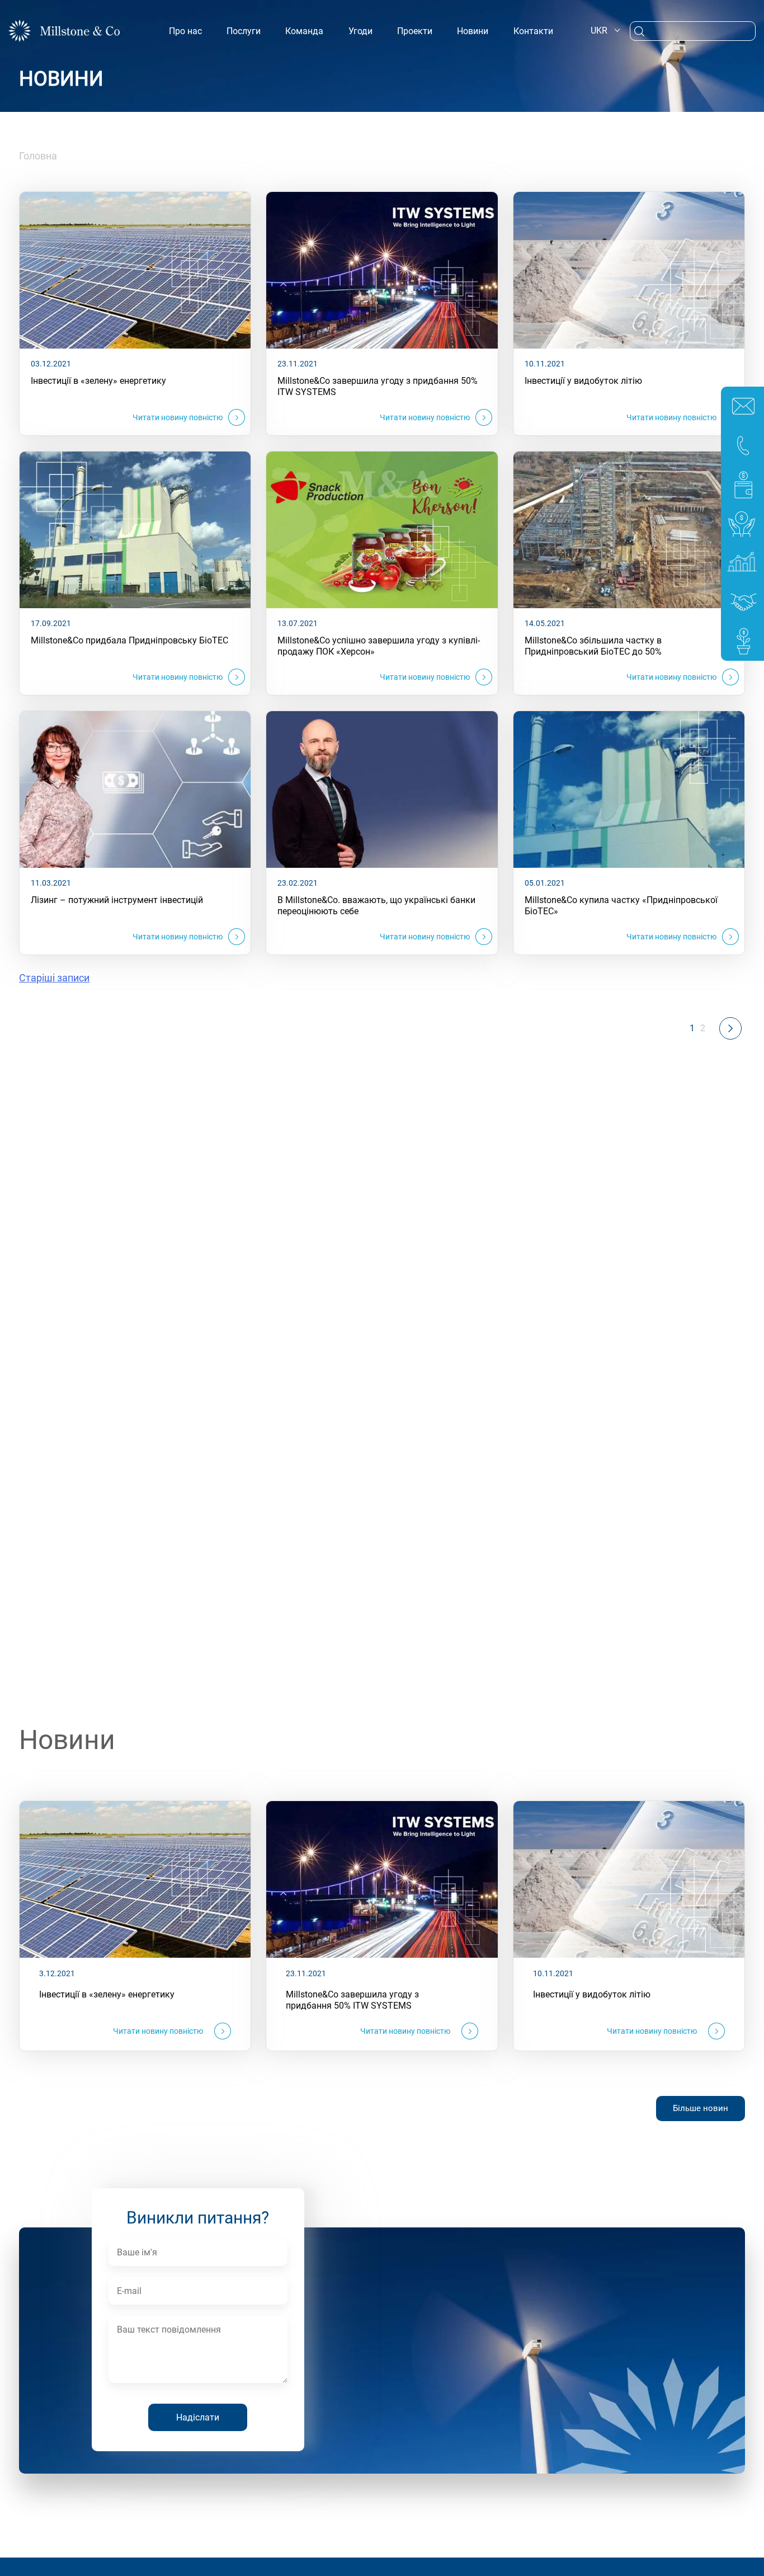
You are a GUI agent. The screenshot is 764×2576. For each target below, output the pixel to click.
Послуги (244, 31)
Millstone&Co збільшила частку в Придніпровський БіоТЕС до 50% (593, 646)
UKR (599, 30)
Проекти (415, 31)
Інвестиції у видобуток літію (583, 381)
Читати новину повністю (178, 417)
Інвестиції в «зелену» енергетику (98, 381)
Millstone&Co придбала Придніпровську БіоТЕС (129, 640)
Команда (304, 31)
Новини (473, 31)
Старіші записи (54, 978)
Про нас (185, 31)
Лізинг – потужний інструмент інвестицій (117, 900)
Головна (38, 156)
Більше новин (701, 2108)
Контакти (533, 31)
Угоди (360, 31)
